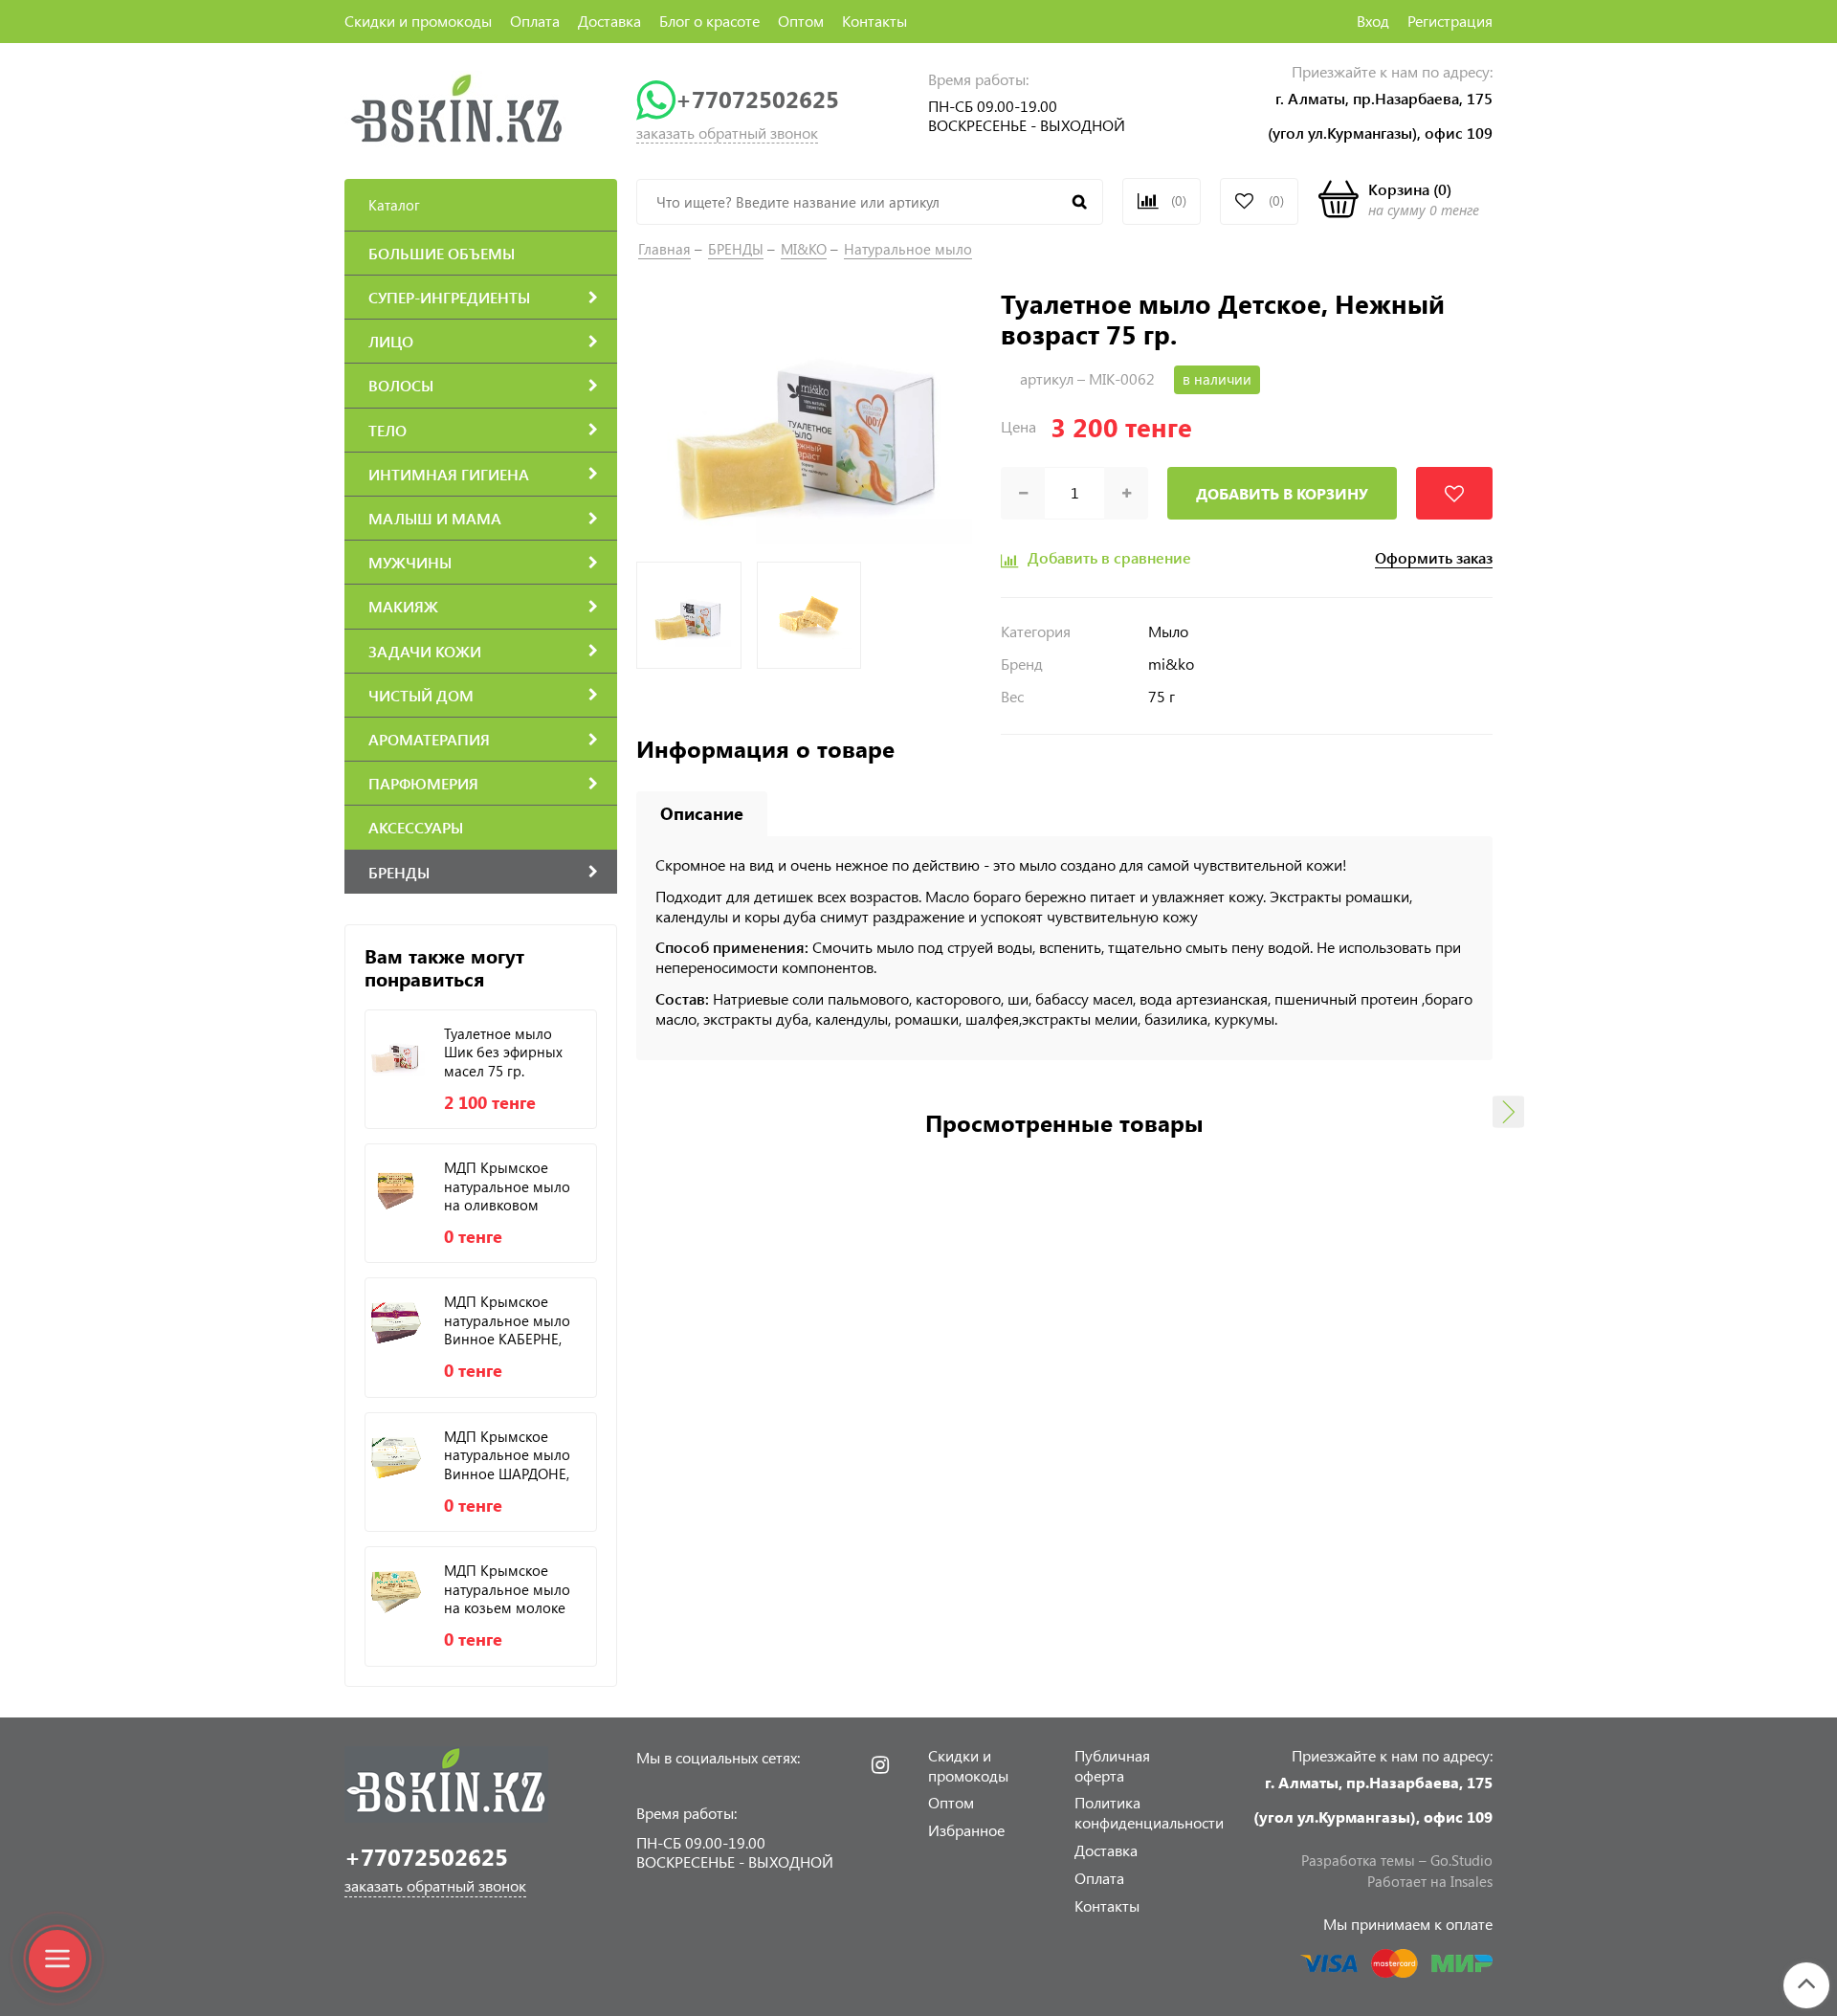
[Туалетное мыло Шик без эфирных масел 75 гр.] (395, 1054)
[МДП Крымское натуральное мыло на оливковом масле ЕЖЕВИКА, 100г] (395, 1188)
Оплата (535, 21)
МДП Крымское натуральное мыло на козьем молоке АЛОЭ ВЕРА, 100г (507, 1589)
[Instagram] (880, 1765)
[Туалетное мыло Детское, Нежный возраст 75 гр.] (809, 419)
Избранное (966, 1830)
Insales (1472, 1881)
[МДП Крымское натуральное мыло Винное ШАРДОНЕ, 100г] (395, 1457)
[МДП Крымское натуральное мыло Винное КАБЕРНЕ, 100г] (395, 1322)
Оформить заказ (1434, 558)
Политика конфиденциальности (1149, 1812)
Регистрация (1450, 21)
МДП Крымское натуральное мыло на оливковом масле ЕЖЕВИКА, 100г (507, 1186)
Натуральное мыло (908, 249)
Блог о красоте (709, 21)
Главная (664, 249)
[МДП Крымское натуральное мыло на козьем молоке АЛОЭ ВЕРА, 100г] (395, 1591)
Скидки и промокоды (418, 21)
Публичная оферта (1112, 1765)
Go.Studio (1461, 1860)
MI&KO (804, 249)
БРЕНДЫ (736, 249)
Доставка (609, 21)
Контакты (874, 21)
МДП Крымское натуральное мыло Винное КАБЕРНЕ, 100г (507, 1320)
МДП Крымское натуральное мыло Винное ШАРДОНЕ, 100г (507, 1455)
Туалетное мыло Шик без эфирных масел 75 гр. (503, 1052)
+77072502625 (757, 99)
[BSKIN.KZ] (457, 108)
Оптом (801, 21)
